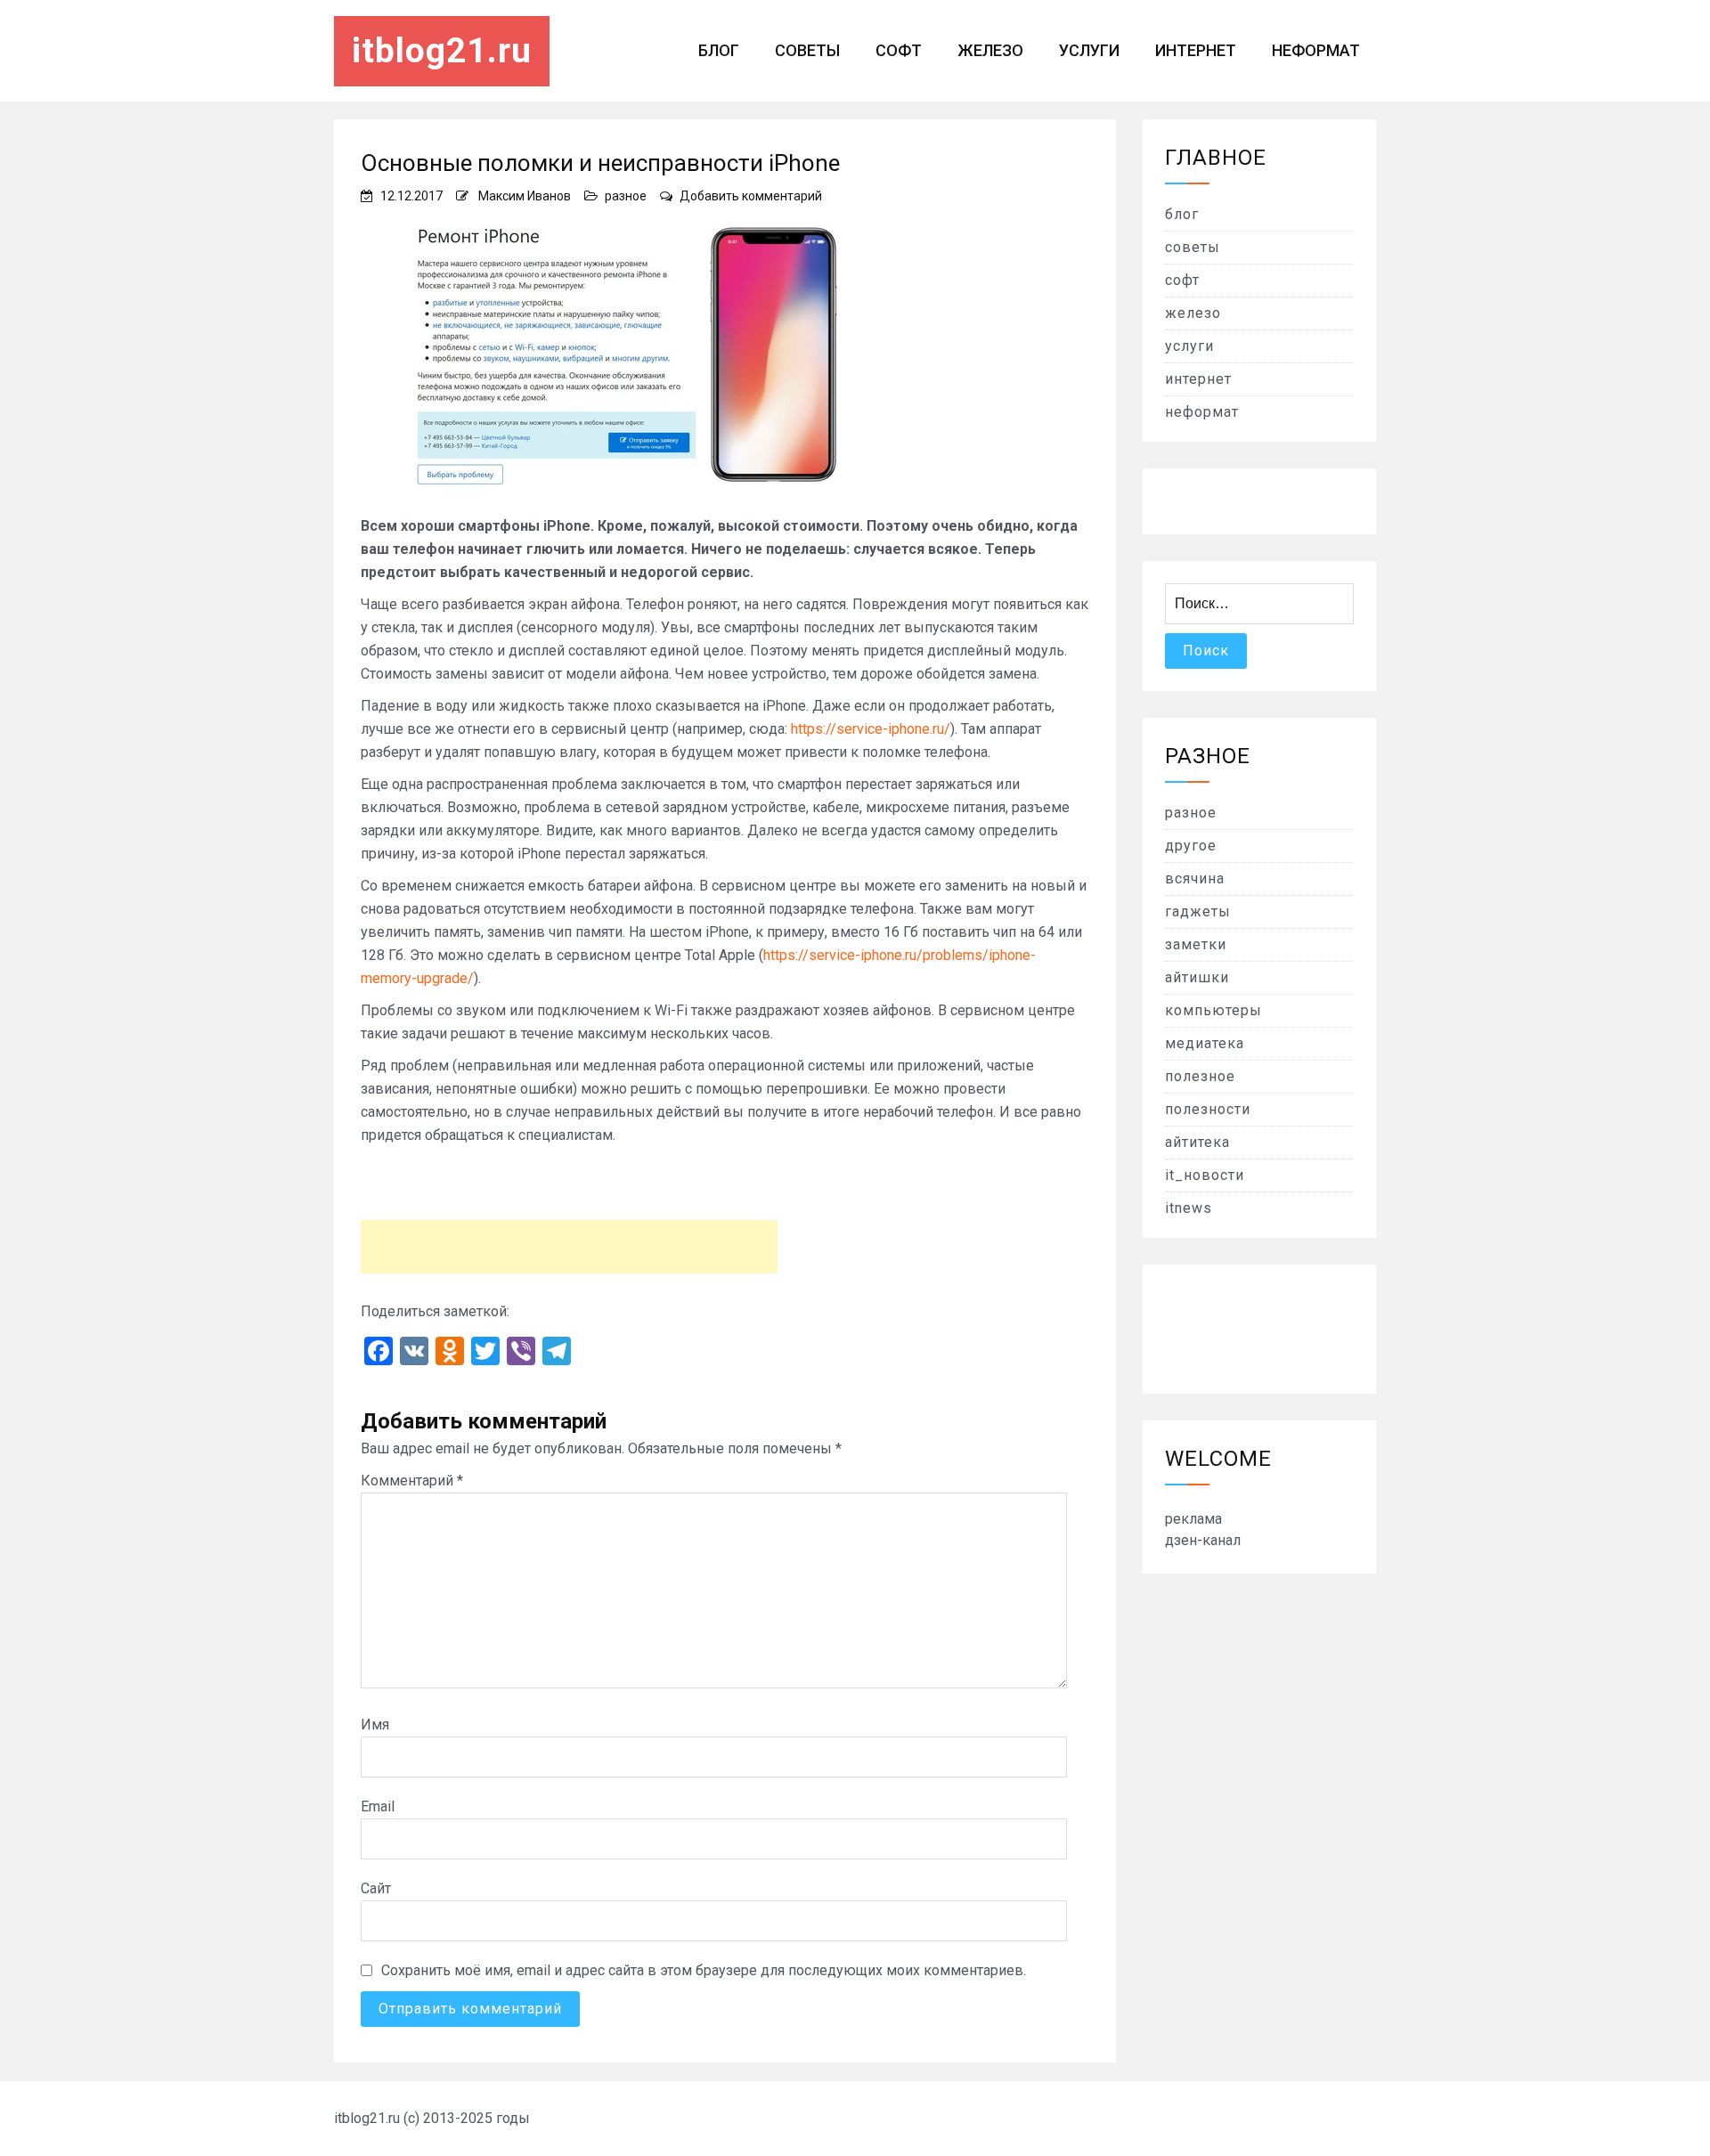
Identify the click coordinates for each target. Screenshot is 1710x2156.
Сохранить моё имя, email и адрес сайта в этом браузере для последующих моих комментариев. (704, 1970)
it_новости (1205, 1175)
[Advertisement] (569, 1247)
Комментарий (412, 1481)
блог (719, 50)
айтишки (1197, 977)
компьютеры (1213, 1010)
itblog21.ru (442, 51)
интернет (1196, 50)
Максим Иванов (525, 196)
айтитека (1197, 1142)
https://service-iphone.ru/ (871, 729)
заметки (1196, 944)
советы (807, 50)
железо (990, 50)
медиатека (1205, 1043)
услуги (1089, 50)
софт (899, 50)
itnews (1189, 1208)
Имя (375, 1725)
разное (626, 196)
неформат (1316, 50)
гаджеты (1198, 911)
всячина (1195, 879)
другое (1191, 846)
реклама (1193, 1519)
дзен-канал (1203, 1540)
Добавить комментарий (751, 196)
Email (378, 1806)
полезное (1200, 1076)
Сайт (376, 1888)
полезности (1208, 1109)
